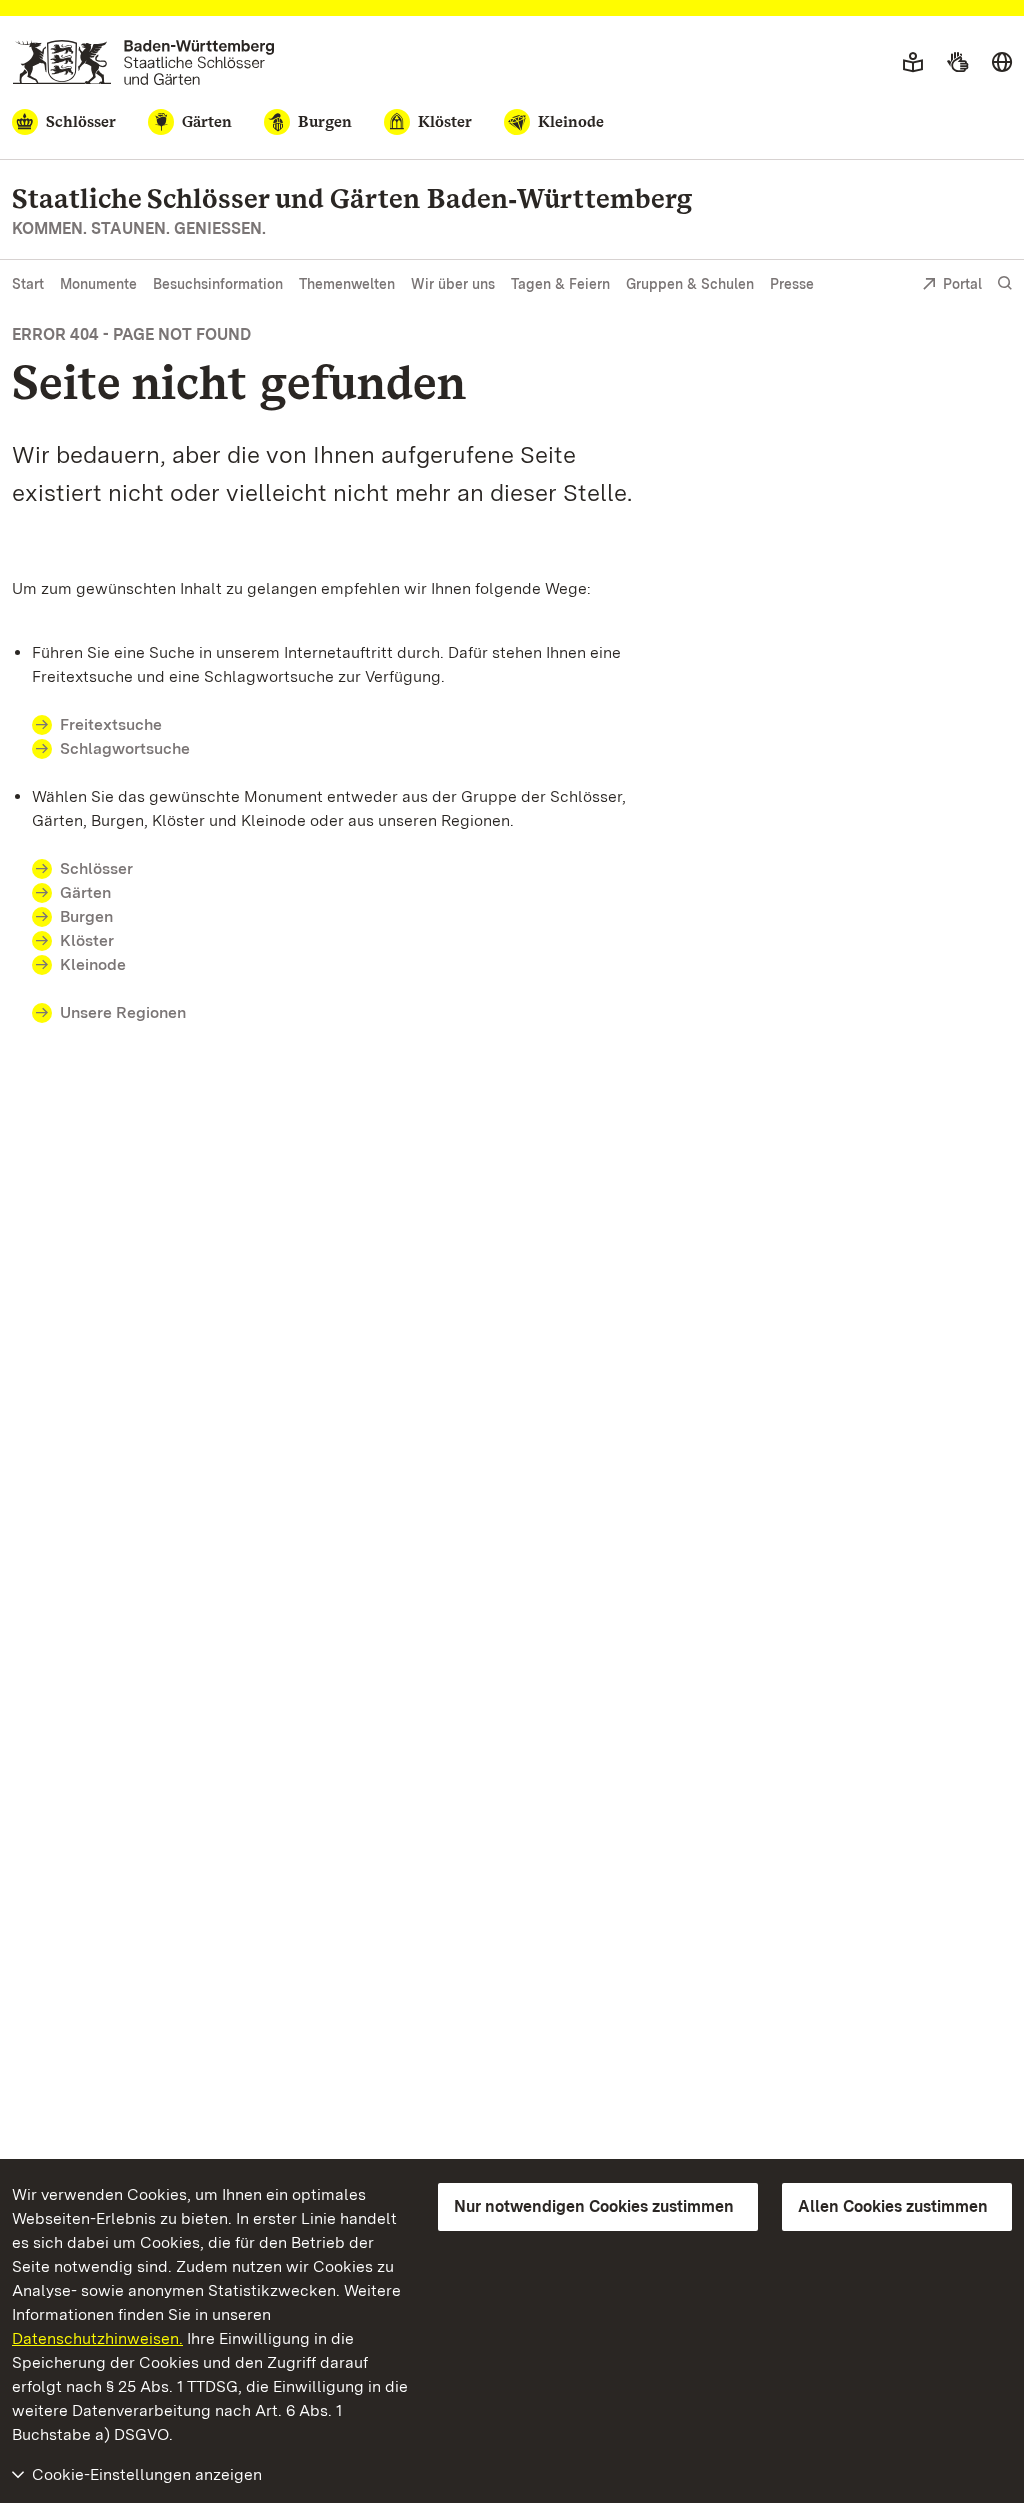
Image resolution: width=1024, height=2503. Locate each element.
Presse (792, 284)
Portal (962, 284)
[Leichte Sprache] (913, 63)
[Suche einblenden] (1005, 283)
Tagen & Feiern (560, 284)
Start (28, 284)
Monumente (98, 284)
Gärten (85, 892)
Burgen (86, 916)
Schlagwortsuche (125, 748)
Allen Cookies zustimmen (893, 2206)
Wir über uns (453, 284)
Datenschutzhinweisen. (97, 2338)
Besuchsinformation (218, 284)
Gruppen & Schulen (690, 284)
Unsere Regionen (123, 1012)
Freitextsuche (111, 724)
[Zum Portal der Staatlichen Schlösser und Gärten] (143, 62)
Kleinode (93, 964)
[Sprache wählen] (1002, 63)
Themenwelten (347, 284)
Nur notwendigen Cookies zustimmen (594, 2206)
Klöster (87, 940)
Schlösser (96, 868)
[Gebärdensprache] (957, 63)
